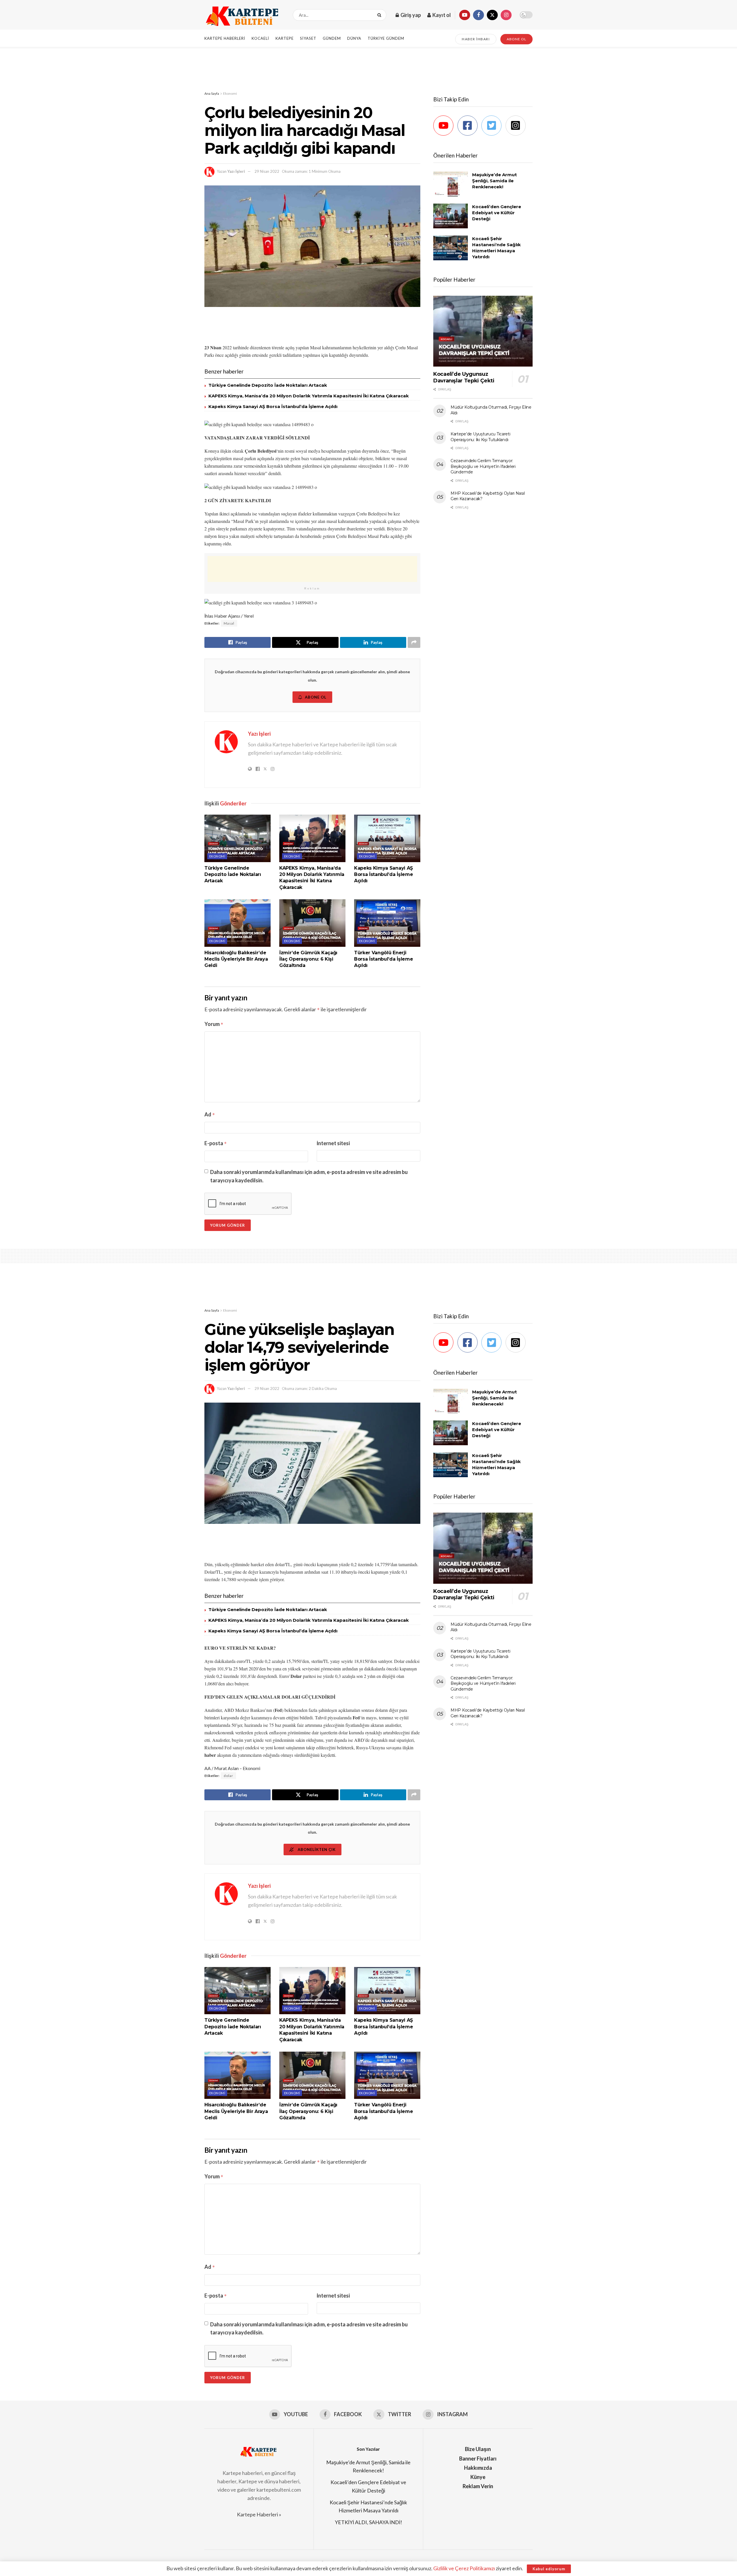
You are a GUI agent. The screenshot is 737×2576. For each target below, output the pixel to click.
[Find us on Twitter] (492, 15)
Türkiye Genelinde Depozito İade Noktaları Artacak (268, 385)
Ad (210, 1114)
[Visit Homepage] (244, 15)
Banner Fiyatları (478, 2459)
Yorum (214, 1024)
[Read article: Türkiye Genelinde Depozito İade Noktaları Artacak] (238, 838)
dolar (228, 1776)
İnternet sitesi (333, 1143)
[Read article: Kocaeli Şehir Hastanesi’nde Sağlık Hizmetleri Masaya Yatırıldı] (451, 248)
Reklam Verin (478, 2486)
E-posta (216, 1143)
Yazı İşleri (236, 171)
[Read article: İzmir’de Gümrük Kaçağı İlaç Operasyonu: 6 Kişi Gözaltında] (312, 923)
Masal (229, 623)
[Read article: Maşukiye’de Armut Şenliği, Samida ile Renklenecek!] (451, 184)
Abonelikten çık (316, 1850)
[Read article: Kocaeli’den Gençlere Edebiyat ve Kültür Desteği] (451, 216)
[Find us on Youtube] (465, 15)
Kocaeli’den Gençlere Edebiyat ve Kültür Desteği (497, 213)
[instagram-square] (517, 126)
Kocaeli (260, 38)
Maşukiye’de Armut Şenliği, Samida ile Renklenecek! (494, 181)
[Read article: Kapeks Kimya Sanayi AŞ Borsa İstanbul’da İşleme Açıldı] (387, 838)
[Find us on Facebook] (478, 15)
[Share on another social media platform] (414, 642)
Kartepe (285, 38)
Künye (478, 2477)
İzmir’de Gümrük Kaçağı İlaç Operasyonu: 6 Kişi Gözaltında (308, 959)
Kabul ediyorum (549, 2569)
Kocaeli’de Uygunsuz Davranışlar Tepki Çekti (464, 377)
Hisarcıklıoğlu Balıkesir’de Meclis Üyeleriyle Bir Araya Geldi (236, 959)
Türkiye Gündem (386, 38)
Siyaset (308, 38)
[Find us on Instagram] (506, 15)
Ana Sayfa (212, 93)
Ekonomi (230, 93)
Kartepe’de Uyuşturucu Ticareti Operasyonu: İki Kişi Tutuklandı (480, 437)
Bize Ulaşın (478, 2449)
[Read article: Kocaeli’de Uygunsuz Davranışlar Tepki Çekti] (483, 331)
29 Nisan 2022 (267, 171)
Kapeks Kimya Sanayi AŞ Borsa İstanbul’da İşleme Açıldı (273, 406)
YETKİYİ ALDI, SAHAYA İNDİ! (368, 2522)
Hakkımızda (478, 2468)
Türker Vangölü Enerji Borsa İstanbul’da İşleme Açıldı (383, 959)
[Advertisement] (368, 69)
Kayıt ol (441, 15)
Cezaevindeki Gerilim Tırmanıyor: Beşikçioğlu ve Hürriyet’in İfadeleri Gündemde (483, 466)
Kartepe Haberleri (225, 38)
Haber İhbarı (476, 39)
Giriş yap (410, 15)
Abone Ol (316, 697)
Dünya (354, 38)
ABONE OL (516, 39)
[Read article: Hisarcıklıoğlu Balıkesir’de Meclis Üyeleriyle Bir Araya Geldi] (238, 923)
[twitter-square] (493, 126)
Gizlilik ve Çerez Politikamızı (464, 2568)
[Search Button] (380, 15)
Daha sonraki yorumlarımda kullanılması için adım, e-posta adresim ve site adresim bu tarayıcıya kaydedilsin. (309, 1176)
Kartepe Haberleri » (259, 2514)
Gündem (332, 38)
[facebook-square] (469, 126)
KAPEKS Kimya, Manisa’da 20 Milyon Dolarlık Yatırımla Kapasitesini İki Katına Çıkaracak (309, 396)
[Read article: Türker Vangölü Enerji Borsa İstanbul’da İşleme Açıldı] (387, 923)
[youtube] (445, 126)
